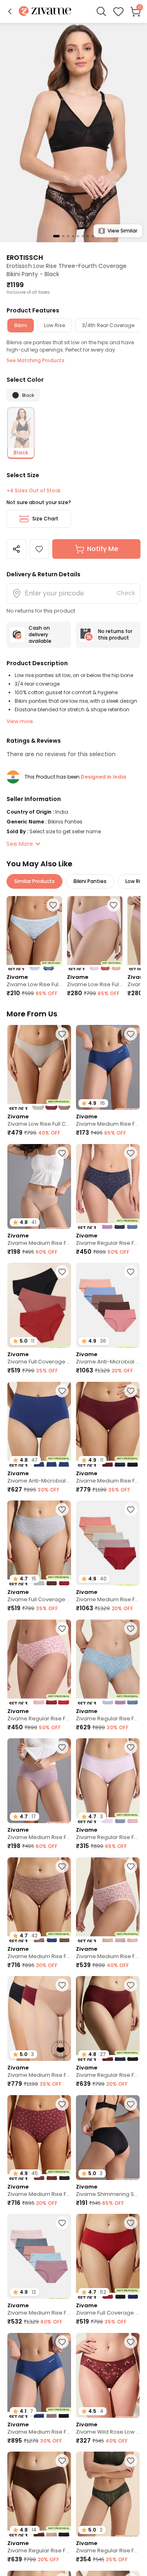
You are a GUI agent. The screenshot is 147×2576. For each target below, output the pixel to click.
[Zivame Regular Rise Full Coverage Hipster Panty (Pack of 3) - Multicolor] (108, 1186)
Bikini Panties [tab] (90, 881)
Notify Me (102, 549)
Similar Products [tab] (35, 881)
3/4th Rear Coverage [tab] (108, 325)
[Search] (101, 11)
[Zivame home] (45, 12)
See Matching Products (36, 360)
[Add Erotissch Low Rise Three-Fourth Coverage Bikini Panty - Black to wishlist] (39, 549)
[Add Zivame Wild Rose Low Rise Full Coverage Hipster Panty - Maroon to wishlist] (131, 2342)
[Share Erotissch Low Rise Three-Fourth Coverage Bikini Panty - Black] (16, 549)
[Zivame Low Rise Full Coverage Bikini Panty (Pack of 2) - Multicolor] (34, 933)
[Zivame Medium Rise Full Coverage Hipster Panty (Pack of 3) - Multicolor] (108, 1900)
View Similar (122, 231)
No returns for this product (115, 634)
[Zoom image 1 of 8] (73, 132)
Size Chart (45, 519)
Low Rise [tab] (55, 325)
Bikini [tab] (21, 325)
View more (20, 721)
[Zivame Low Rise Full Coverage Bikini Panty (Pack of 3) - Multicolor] (95, 933)
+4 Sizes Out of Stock (33, 491)
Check (126, 593)
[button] (10, 11)
